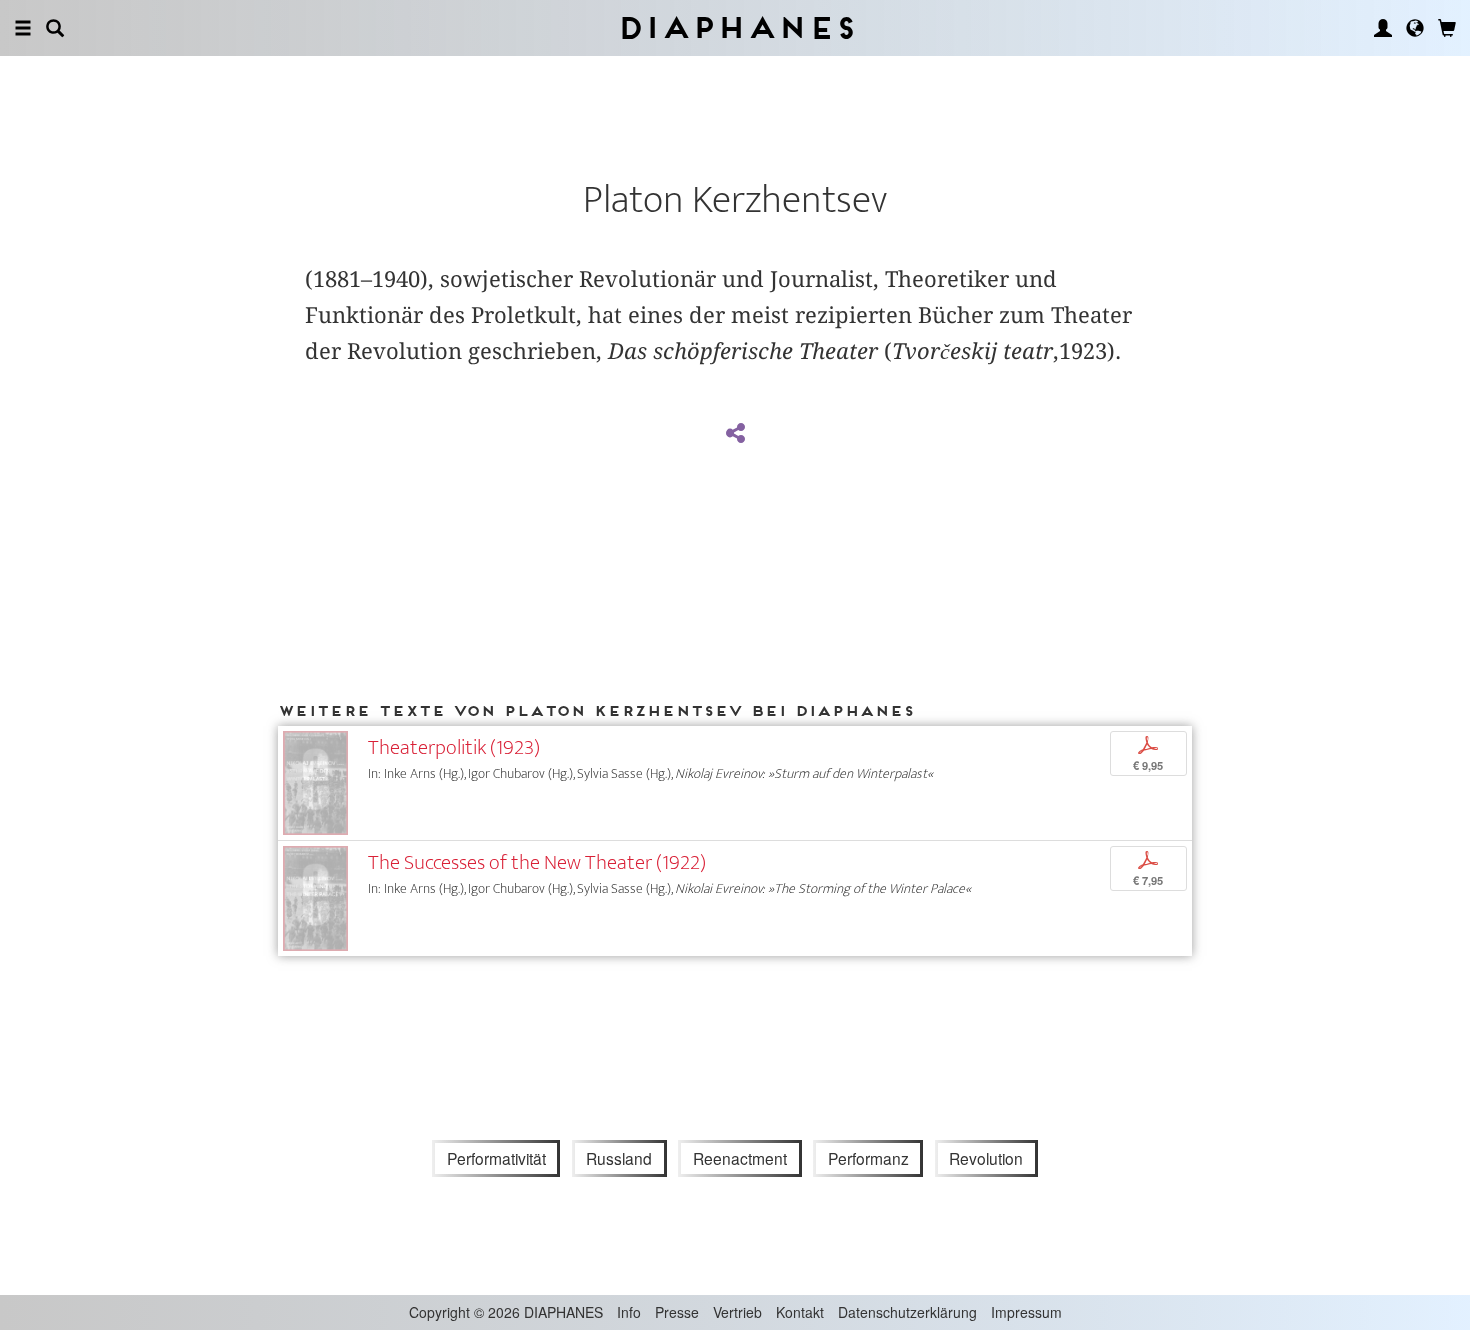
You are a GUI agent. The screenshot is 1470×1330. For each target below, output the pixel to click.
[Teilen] (735, 434)
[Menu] (23, 28)
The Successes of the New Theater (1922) (537, 862)
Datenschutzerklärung (907, 1312)
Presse (677, 1312)
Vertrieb (737, 1312)
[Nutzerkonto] (1383, 28)
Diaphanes (735, 27)
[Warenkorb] (1447, 28)
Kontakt (800, 1312)
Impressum (1026, 1312)
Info (629, 1312)
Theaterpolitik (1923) (454, 747)
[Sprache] (1415, 28)
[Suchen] (55, 28)
